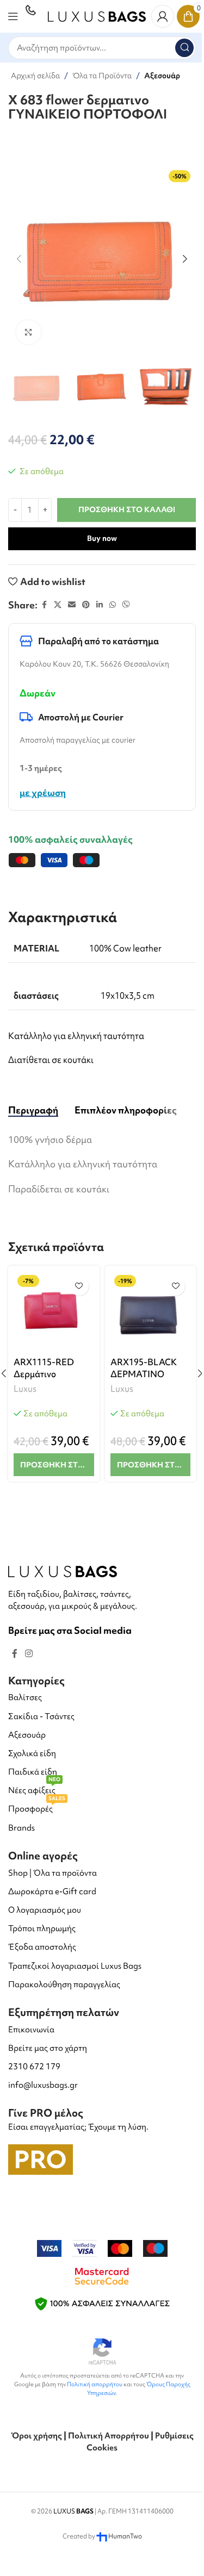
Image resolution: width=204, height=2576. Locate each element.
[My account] (163, 16)
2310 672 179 (34, 2067)
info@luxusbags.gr (43, 2085)
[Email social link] (72, 605)
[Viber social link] (126, 605)
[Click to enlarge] (29, 332)
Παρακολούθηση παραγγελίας (64, 1984)
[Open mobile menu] (13, 16)
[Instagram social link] (29, 1653)
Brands (21, 1828)
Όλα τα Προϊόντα (102, 76)
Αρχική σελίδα (35, 76)
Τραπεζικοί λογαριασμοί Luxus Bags (75, 1966)
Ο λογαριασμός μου (45, 1910)
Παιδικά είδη (33, 1772)
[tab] (33, 1110)
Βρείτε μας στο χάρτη (48, 2048)
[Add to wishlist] (79, 1286)
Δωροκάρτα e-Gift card (52, 1891)
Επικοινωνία (31, 2030)
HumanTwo (125, 2536)
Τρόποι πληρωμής (42, 1928)
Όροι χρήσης (36, 2436)
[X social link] (58, 605)
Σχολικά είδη (32, 1753)
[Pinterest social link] (86, 605)
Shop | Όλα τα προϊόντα (52, 1873)
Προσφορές (37, 1807)
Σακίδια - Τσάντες (41, 1716)
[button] (19, 259)
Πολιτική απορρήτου (95, 2384)
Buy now (102, 538)
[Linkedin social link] (100, 605)
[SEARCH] (184, 48)
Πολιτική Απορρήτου (109, 2436)
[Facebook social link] (44, 605)
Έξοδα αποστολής (42, 1947)
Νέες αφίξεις (34, 1788)
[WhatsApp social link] (113, 605)
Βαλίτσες (25, 1697)
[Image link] (63, 1570)
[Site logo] (97, 15)
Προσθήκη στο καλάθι (127, 509)
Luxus (25, 1389)
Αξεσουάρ (162, 76)
